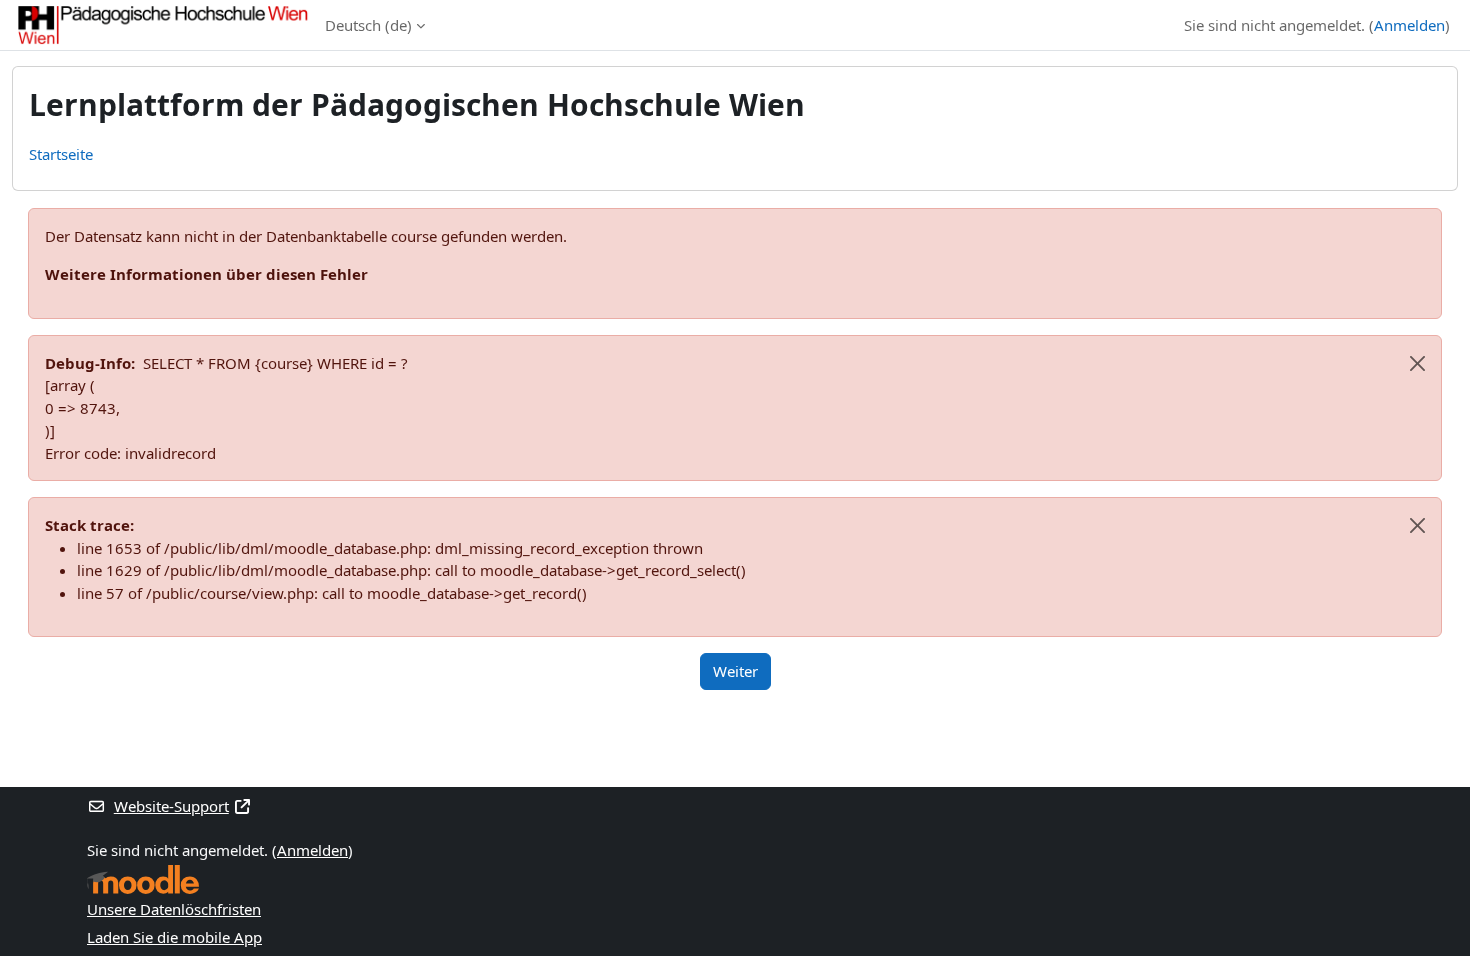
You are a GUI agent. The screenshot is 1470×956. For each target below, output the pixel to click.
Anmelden (1409, 25)
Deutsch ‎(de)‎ (368, 25)
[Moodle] (143, 879)
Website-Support (171, 806)
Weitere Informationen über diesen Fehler (206, 274)
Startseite (61, 154)
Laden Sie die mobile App (174, 937)
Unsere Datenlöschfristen (174, 909)
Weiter (735, 671)
